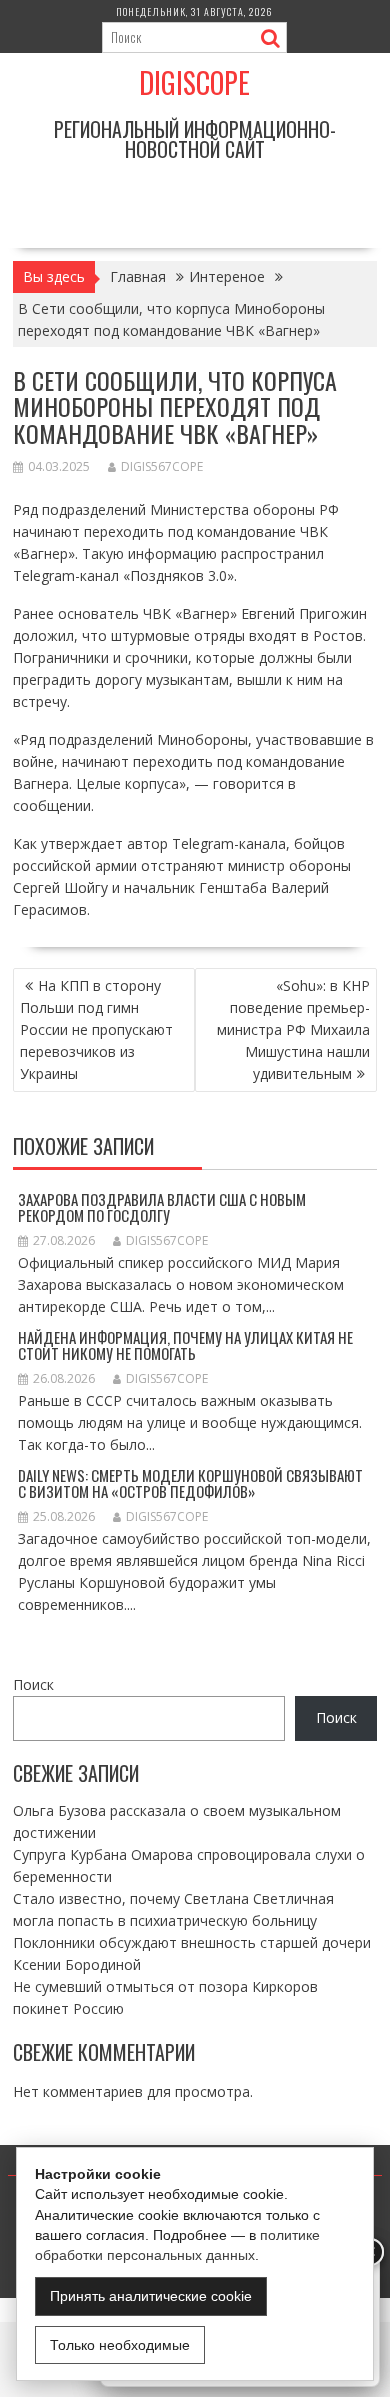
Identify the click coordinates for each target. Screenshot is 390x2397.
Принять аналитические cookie (151, 2296)
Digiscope (194, 82)
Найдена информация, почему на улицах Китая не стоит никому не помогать (185, 1345)
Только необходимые (120, 2345)
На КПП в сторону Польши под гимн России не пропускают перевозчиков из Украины (96, 1029)
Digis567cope (162, 466)
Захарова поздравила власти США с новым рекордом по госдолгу (162, 1207)
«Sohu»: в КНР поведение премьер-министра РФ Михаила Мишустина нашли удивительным (293, 1029)
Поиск (33, 1684)
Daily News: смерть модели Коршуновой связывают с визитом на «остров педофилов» (190, 1483)
